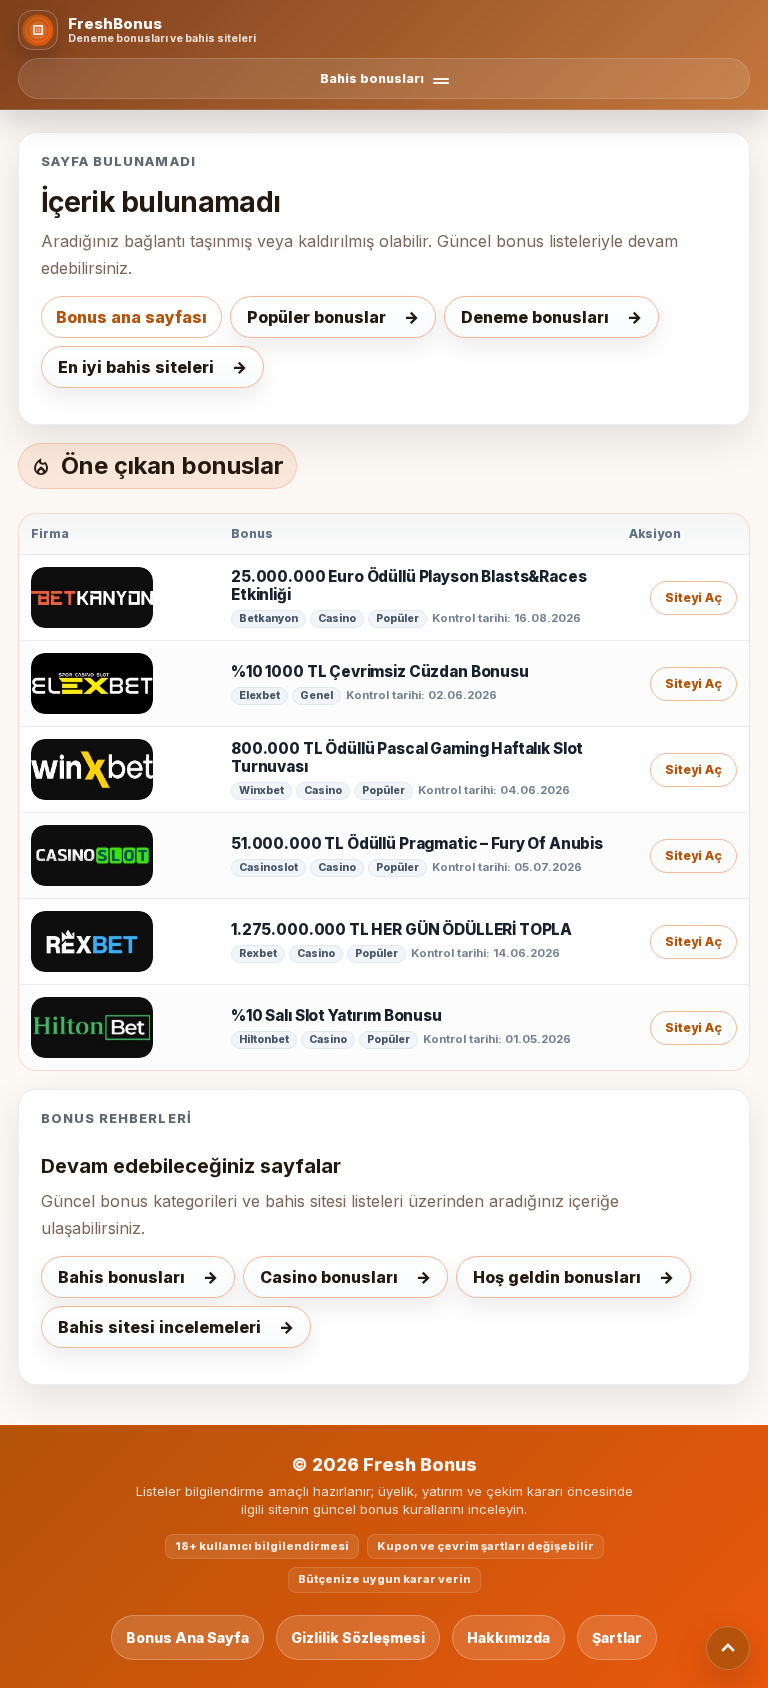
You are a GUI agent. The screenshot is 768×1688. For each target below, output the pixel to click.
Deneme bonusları (535, 317)
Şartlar (617, 1637)
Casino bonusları (329, 1277)
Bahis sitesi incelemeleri (159, 1327)
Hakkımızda (508, 1637)
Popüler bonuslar (316, 317)
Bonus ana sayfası (131, 317)
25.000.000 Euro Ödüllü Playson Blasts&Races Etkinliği (409, 586)
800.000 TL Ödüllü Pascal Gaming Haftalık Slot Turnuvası (407, 758)
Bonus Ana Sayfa (187, 1637)
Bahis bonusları (121, 1277)
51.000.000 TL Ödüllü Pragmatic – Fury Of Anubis (417, 844)
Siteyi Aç (693, 597)
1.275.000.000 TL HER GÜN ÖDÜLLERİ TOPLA (401, 930)
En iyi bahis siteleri (136, 367)
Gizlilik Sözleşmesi (358, 1637)
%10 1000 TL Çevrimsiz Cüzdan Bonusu (380, 672)
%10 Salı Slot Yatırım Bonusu (336, 1016)
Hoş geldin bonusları (557, 1277)
